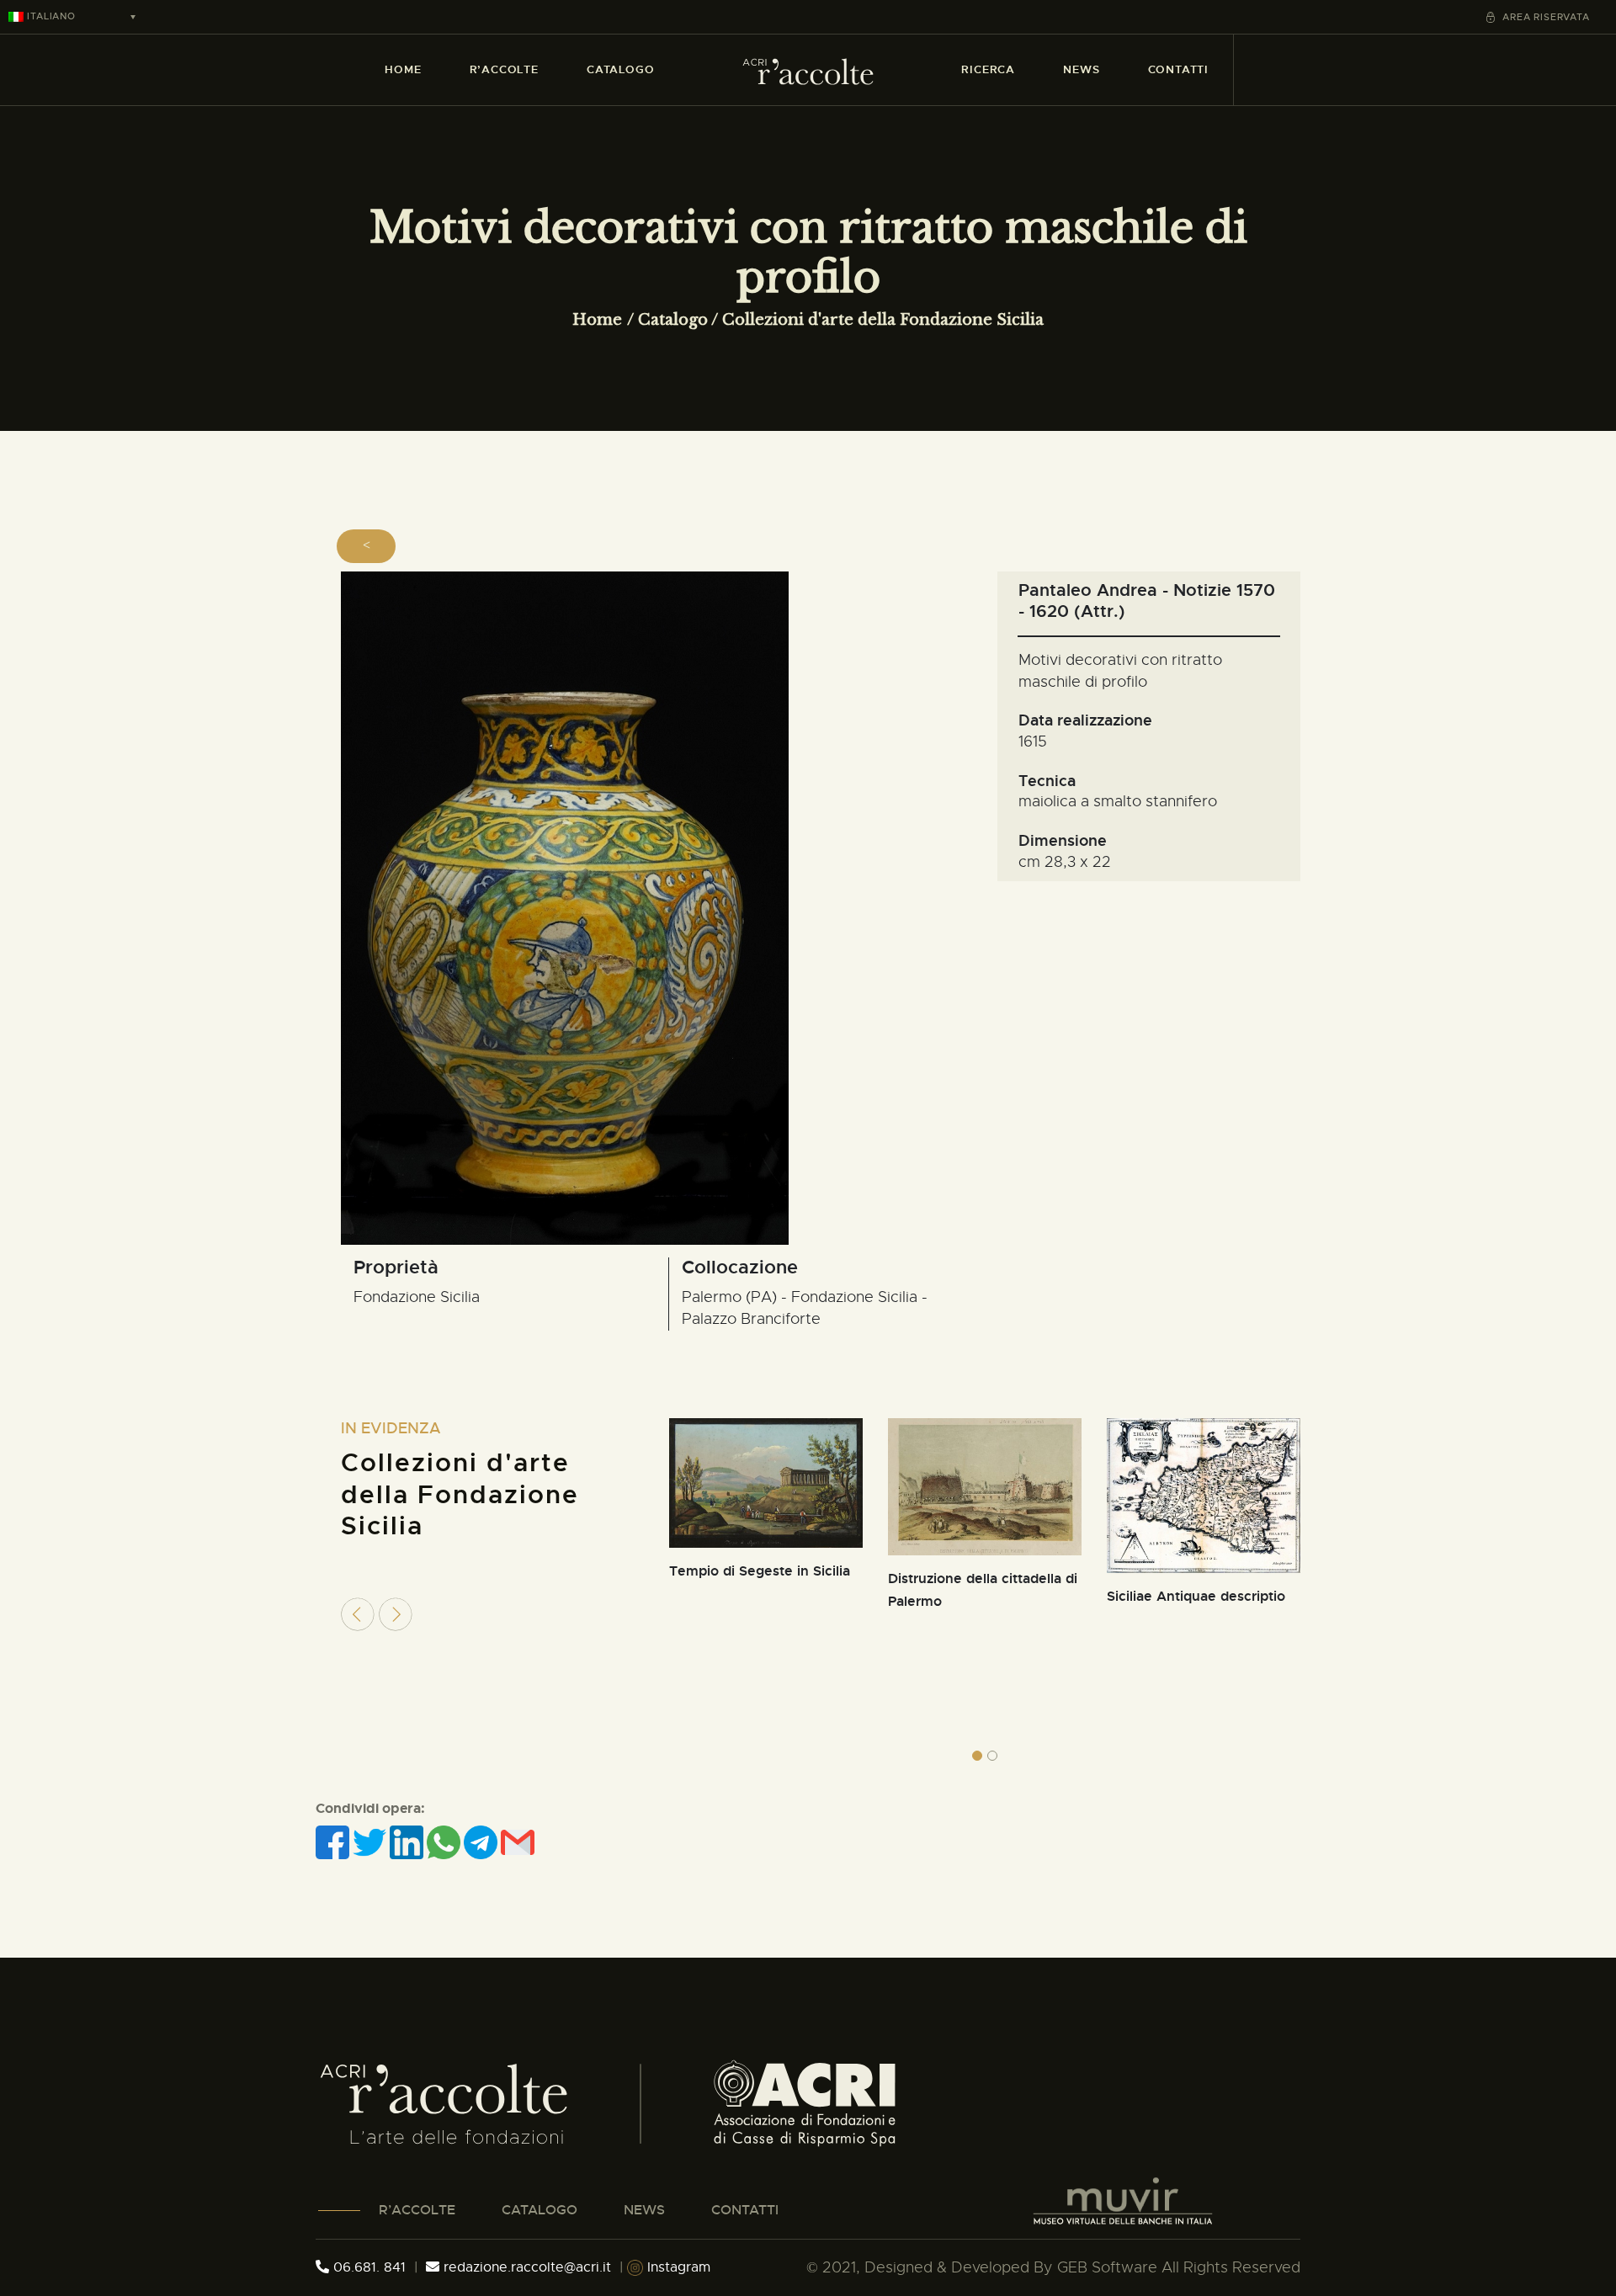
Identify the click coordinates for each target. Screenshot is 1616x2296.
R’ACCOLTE (417, 2210)
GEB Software (1107, 2267)
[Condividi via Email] (518, 1842)
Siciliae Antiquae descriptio (1196, 1596)
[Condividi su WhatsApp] (445, 1842)
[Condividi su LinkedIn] (408, 1842)
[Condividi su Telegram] (482, 1842)
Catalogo (673, 320)
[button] (977, 1756)
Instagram (677, 2267)
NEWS (644, 2210)
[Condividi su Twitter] (371, 1842)
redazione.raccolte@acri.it (527, 2267)
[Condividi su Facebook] (334, 1842)
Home (597, 320)
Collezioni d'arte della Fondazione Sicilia (883, 320)
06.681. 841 (367, 2267)
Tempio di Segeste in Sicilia (760, 1571)
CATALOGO (540, 2210)
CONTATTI (745, 2210)
